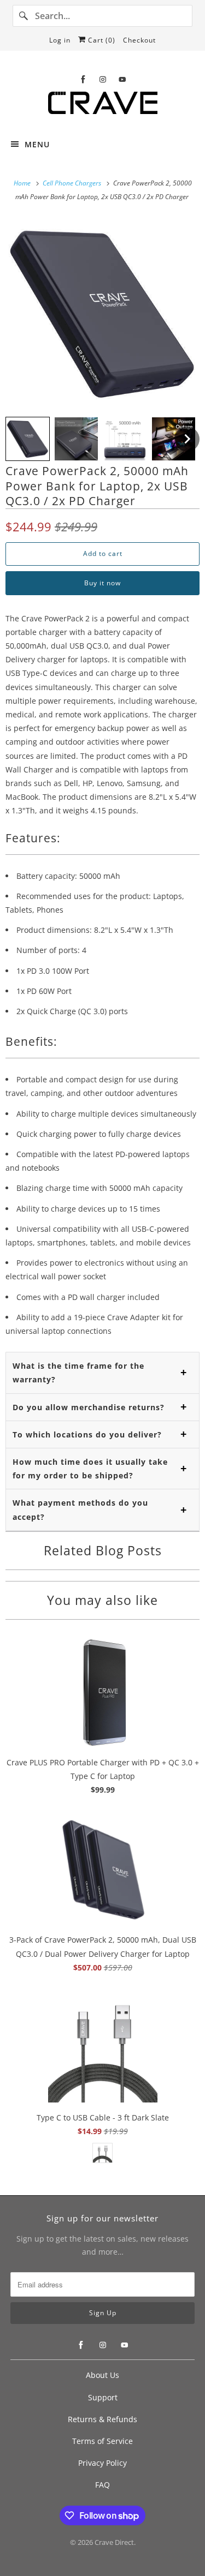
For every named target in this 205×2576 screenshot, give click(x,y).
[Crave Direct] (102, 106)
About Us (102, 2375)
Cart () (101, 40)
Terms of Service (102, 2441)
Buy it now (102, 583)
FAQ (102, 2485)
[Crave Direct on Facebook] (83, 79)
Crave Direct (114, 2542)
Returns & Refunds (102, 2419)
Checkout (139, 40)
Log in (60, 40)
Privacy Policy (102, 2463)
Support (103, 2397)
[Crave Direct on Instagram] (103, 79)
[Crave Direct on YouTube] (122, 79)
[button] (28, 439)
